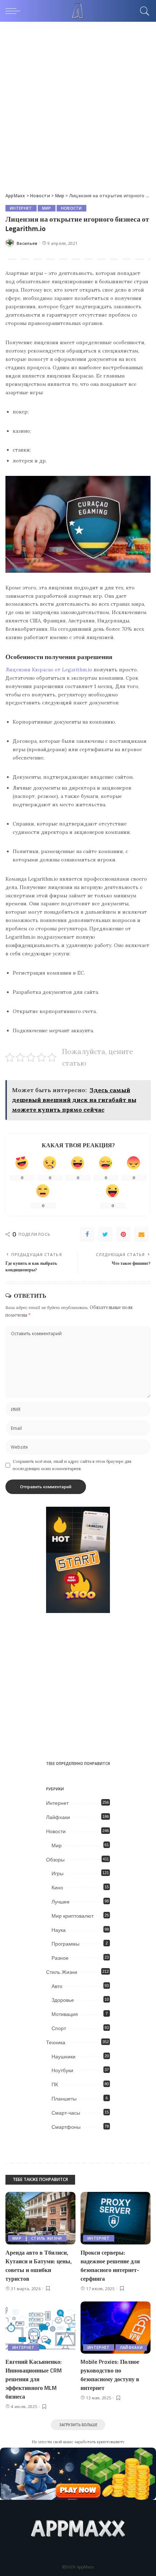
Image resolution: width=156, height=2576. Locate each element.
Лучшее (61, 1902)
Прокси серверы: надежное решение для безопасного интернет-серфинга (110, 2266)
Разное (60, 1958)
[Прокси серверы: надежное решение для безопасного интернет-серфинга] (116, 2218)
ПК (55, 2085)
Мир (47, 208)
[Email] (141, 1234)
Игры (58, 1873)
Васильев (27, 243)
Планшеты (64, 2099)
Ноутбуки (62, 2070)
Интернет (21, 208)
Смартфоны (66, 2127)
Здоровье (63, 2000)
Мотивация (65, 2014)
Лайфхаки (58, 1817)
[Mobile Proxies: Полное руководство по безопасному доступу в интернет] (116, 2328)
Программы (65, 1944)
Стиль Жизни (62, 1972)
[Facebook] (87, 1234)
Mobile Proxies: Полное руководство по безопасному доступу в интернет (110, 2375)
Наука (59, 1930)
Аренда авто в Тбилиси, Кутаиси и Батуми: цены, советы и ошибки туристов (39, 2266)
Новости (71, 208)
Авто (57, 1986)
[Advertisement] (78, 103)
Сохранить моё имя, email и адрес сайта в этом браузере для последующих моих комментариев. (72, 1465)
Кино (57, 1888)
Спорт (59, 2028)
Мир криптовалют (73, 1916)
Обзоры (55, 1860)
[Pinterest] (123, 1234)
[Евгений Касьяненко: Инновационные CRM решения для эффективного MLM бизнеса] (40, 2328)
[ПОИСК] (143, 11)
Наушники (63, 2057)
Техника (56, 2042)
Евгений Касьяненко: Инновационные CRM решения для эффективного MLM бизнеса (34, 2379)
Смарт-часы (66, 2113)
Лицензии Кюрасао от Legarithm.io (49, 670)
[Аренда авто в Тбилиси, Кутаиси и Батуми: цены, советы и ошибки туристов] (40, 2218)
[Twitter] (105, 1234)
